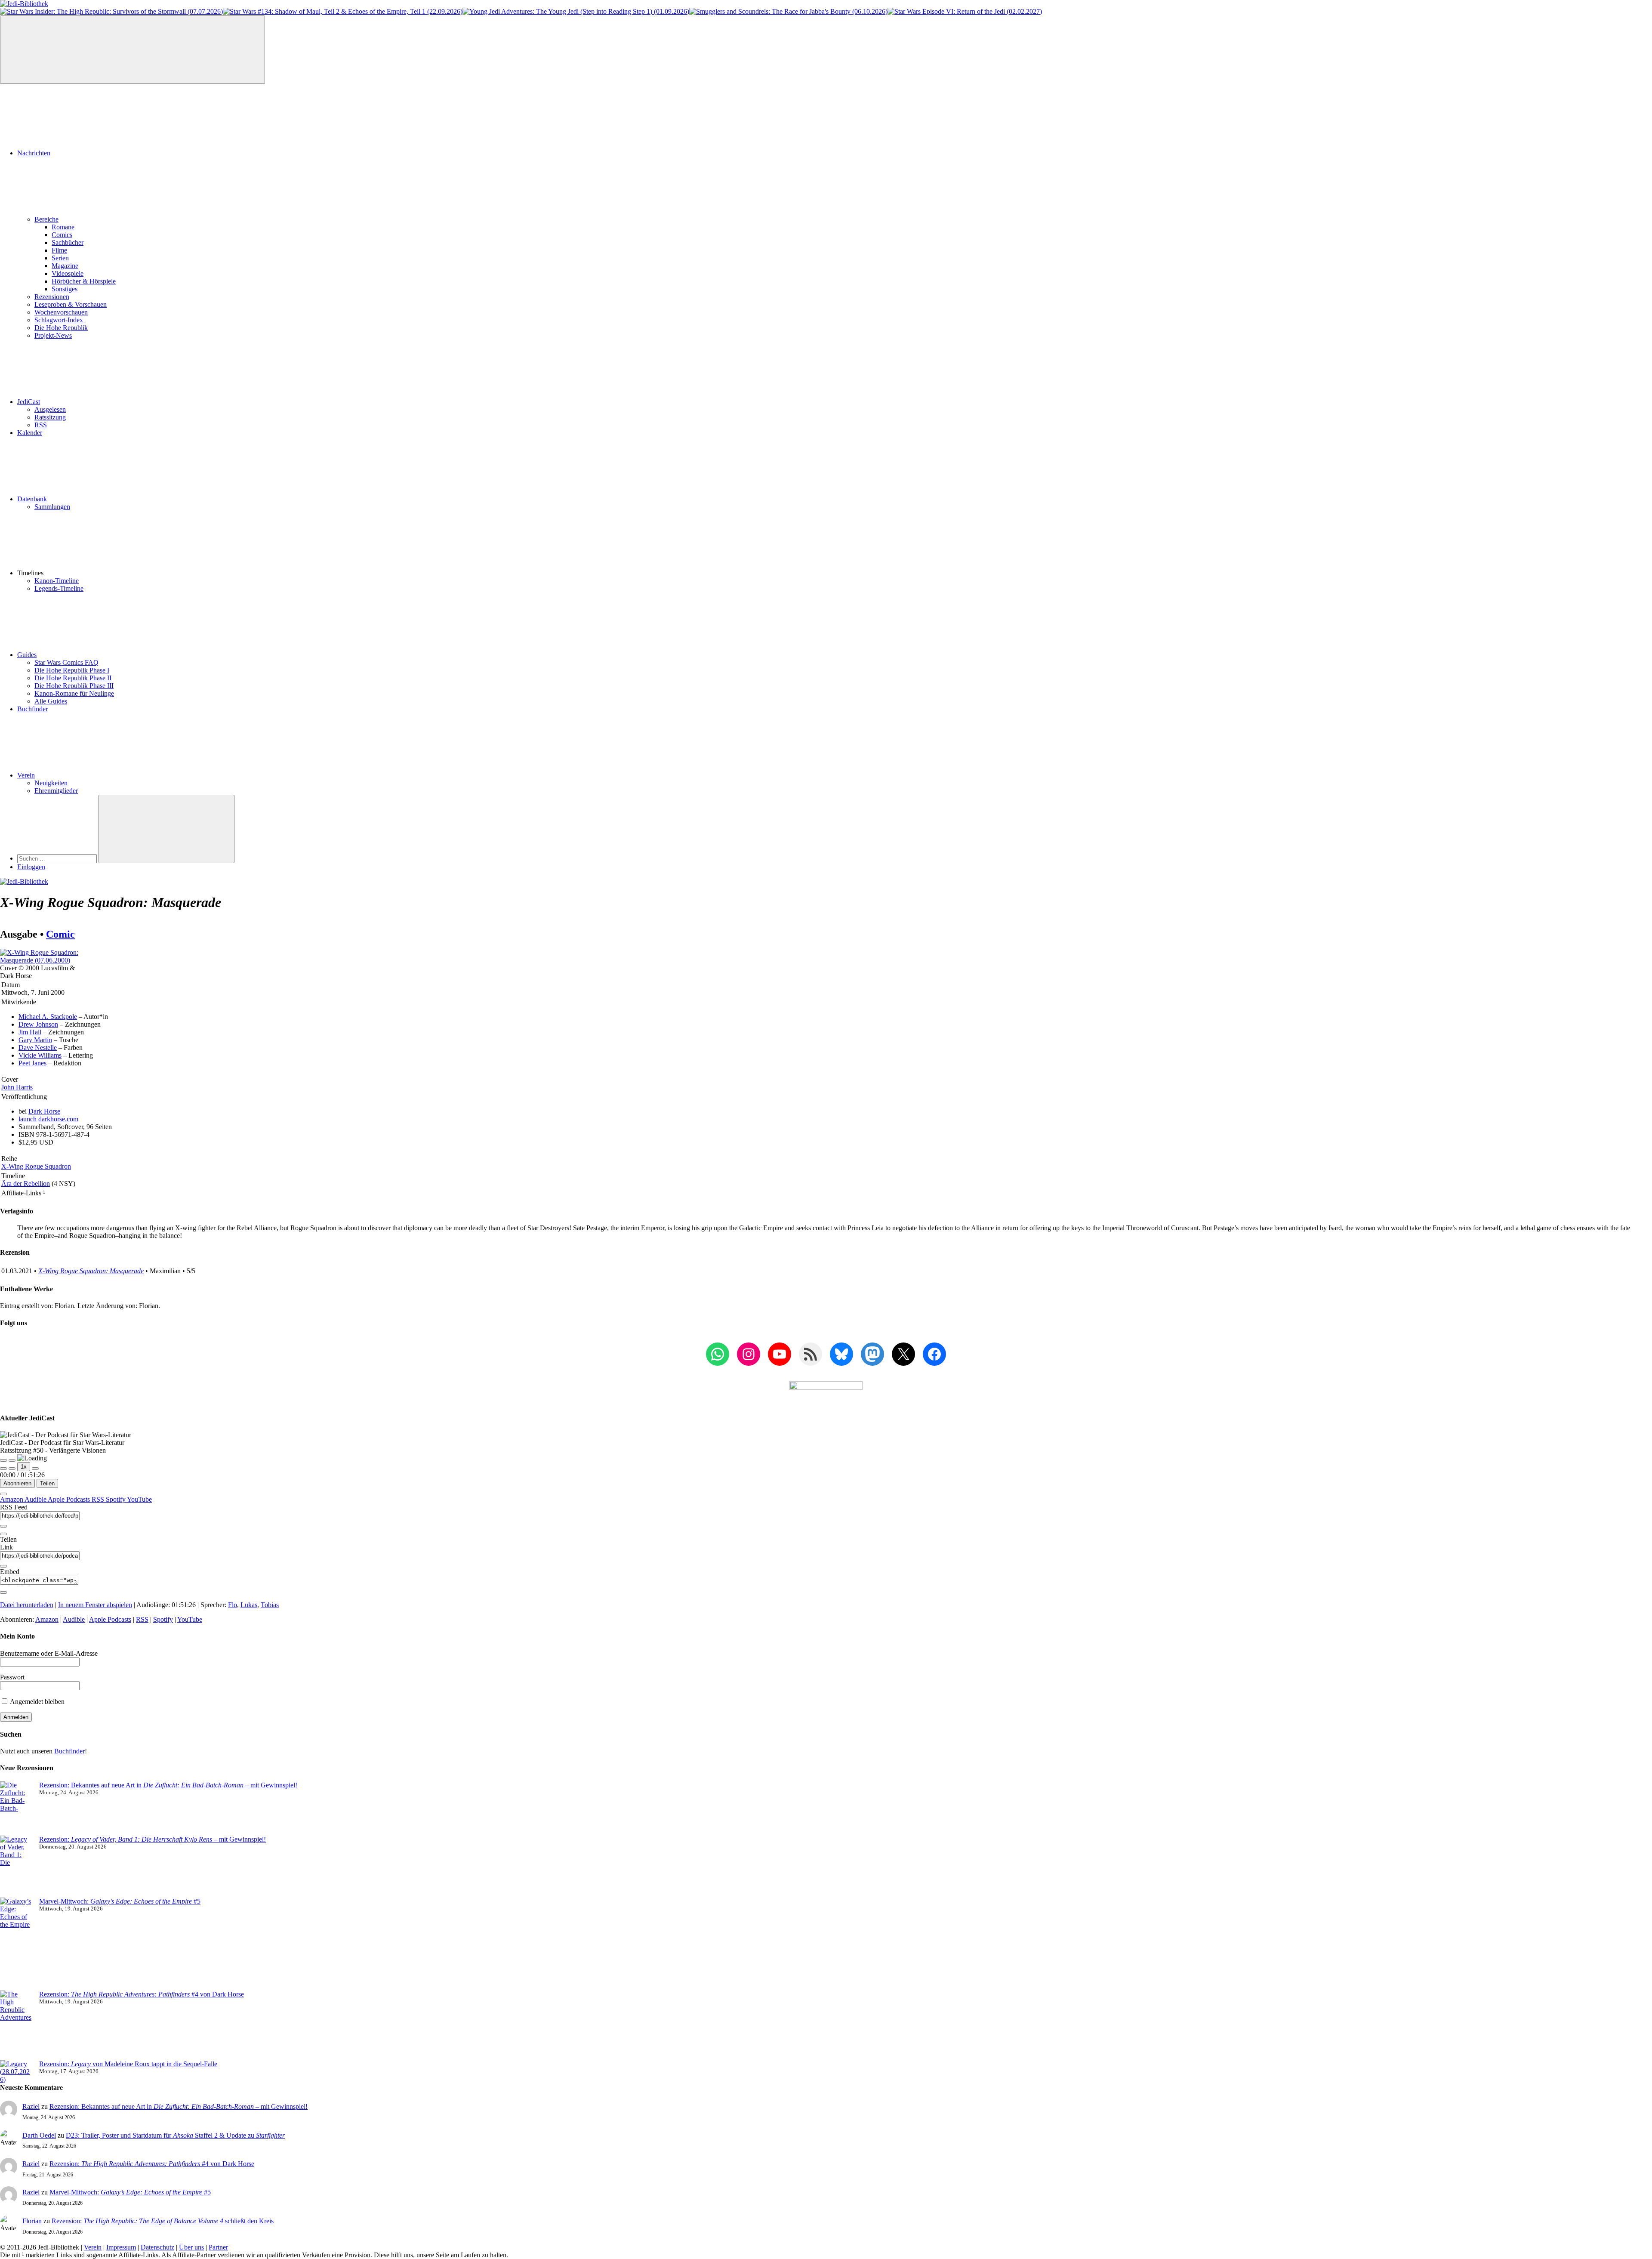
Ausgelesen (50, 409)
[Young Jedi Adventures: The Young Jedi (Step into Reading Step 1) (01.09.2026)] (576, 11)
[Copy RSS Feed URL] (3, 1526)
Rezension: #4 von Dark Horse (142, 1994)
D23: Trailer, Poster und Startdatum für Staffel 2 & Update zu (175, 2135)
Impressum (121, 2247)
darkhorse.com (48, 1119)
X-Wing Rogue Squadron (36, 1166)
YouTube (139, 1499)
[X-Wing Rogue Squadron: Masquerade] (42, 960)
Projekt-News (53, 335)
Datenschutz (157, 2247)
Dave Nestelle (38, 1048)
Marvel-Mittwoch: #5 (120, 1901)
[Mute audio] (3, 1469)
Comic (60, 934)
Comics (62, 235)
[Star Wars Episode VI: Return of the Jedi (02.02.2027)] (965, 11)
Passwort (12, 1677)
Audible (36, 1499)
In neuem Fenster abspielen (95, 1605)
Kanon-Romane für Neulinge (74, 693)
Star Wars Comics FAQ (66, 662)
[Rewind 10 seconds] (12, 1469)
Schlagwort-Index (59, 320)
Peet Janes (32, 1063)
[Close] (3, 1494)
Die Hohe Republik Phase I (72, 670)
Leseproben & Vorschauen (71, 304)
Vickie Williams (40, 1055)
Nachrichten (34, 153)
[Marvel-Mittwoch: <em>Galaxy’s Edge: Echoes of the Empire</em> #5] (16, 1944)
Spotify (116, 1499)
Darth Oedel (39, 2135)
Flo (233, 1605)
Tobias (270, 1605)
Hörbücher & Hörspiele (84, 281)
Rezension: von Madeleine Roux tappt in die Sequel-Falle (128, 2064)
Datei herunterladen (27, 1605)
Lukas (249, 1605)
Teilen (47, 1483)
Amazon (12, 1499)
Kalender (30, 433)
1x (24, 1467)
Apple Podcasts (70, 1499)
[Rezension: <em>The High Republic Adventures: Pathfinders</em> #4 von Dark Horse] (16, 2025)
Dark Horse (44, 1111)
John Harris (17, 1087)
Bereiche (46, 219)
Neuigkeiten (51, 783)
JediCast (29, 402)
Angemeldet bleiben (37, 1702)
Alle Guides (51, 701)
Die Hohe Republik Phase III (74, 686)
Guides (27, 655)
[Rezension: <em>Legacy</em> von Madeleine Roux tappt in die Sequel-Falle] (16, 2072)
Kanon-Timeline (57, 581)
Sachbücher (68, 242)
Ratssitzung (50, 417)
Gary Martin (35, 1040)
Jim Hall (30, 1032)
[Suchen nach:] (58, 858)
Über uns (191, 2247)
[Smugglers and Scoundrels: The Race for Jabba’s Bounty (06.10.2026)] (788, 11)
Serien (60, 258)
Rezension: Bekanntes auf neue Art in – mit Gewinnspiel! (168, 1785)
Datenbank (32, 499)
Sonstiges (65, 289)
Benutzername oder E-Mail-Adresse (49, 1653)
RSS (41, 425)
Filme (59, 250)
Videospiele (68, 273)
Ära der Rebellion (26, 1184)
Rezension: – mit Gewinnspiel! (153, 1839)
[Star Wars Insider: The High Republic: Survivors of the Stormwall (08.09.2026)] (111, 11)
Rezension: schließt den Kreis (163, 2221)
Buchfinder (32, 709)
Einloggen (31, 867)
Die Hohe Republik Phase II (73, 678)
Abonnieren (17, 1483)
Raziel (31, 2106)
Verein (26, 775)
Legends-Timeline (59, 588)
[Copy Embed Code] (3, 1592)
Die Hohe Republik (61, 328)
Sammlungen (52, 507)
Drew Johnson (38, 1024)
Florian (32, 2221)
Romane (63, 227)
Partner (218, 2247)
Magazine (65, 266)
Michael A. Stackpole (48, 1017)
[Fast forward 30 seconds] (35, 1469)
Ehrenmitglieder (56, 791)
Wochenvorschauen (61, 312)
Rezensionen (52, 297)
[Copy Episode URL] (3, 1566)
